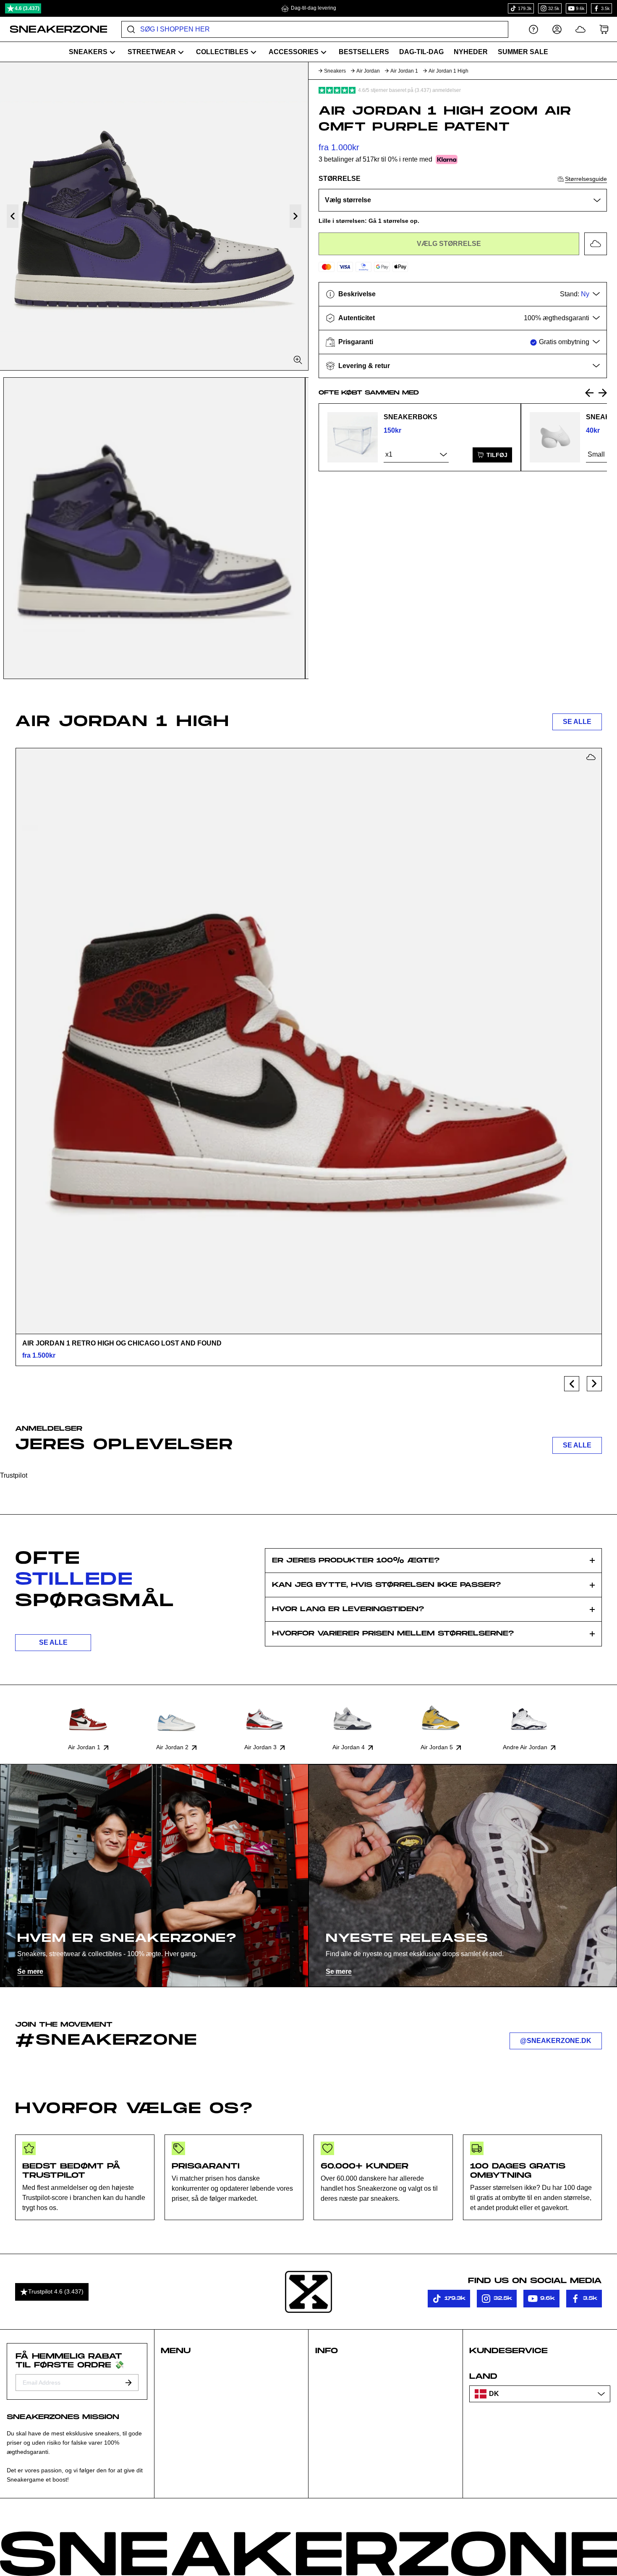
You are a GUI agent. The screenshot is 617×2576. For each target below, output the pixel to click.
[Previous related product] (589, 393)
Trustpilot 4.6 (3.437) (56, 2291)
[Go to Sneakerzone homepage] (54, 29)
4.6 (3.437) (27, 8)
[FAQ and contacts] (533, 29)
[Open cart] (604, 29)
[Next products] (594, 1384)
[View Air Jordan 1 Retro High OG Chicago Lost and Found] (308, 1041)
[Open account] (557, 29)
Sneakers (335, 71)
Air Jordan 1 (404, 71)
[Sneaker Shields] (555, 437)
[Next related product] (603, 393)
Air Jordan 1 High (448, 71)
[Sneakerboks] (353, 437)
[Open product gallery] (154, 216)
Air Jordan (368, 71)
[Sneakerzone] (308, 2292)
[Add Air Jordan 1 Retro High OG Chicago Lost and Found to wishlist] (591, 757)
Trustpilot (14, 1475)
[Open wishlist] (580, 29)
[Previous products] (572, 1384)
